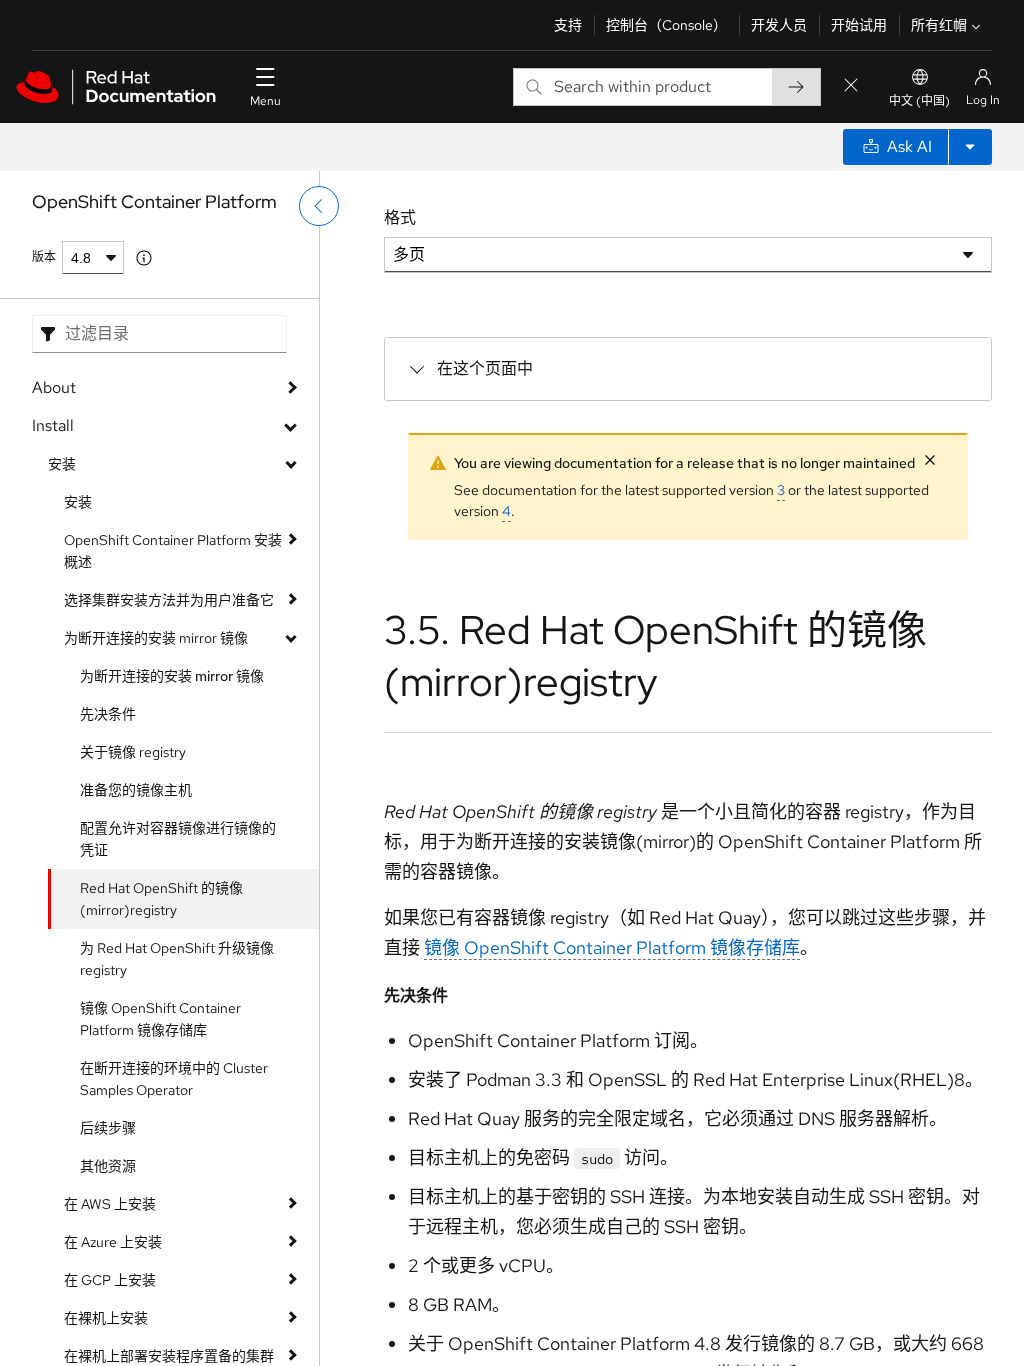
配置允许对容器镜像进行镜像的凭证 (178, 839)
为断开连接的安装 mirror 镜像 (156, 638)
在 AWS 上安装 (110, 1204)
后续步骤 (108, 1128)
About (54, 387)
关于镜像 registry (133, 752)
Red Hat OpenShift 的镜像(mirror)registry (161, 899)
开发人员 (779, 25)
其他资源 (108, 1166)
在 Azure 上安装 (113, 1242)
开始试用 (859, 25)
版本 (44, 257)
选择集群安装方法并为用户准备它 (169, 600)
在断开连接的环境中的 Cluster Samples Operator (174, 1079)
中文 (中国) (919, 101)
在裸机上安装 (106, 1318)
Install (53, 425)
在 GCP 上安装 (110, 1280)
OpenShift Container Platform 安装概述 (173, 551)
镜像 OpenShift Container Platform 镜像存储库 (160, 1019)
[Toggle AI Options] (970, 147)
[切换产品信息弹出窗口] (144, 258)
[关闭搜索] (851, 86)
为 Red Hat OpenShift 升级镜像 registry (177, 959)
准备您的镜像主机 (136, 790)
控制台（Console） (666, 25)
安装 (62, 464)
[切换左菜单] (319, 206)
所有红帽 (939, 25)
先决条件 (108, 714)
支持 (568, 25)
